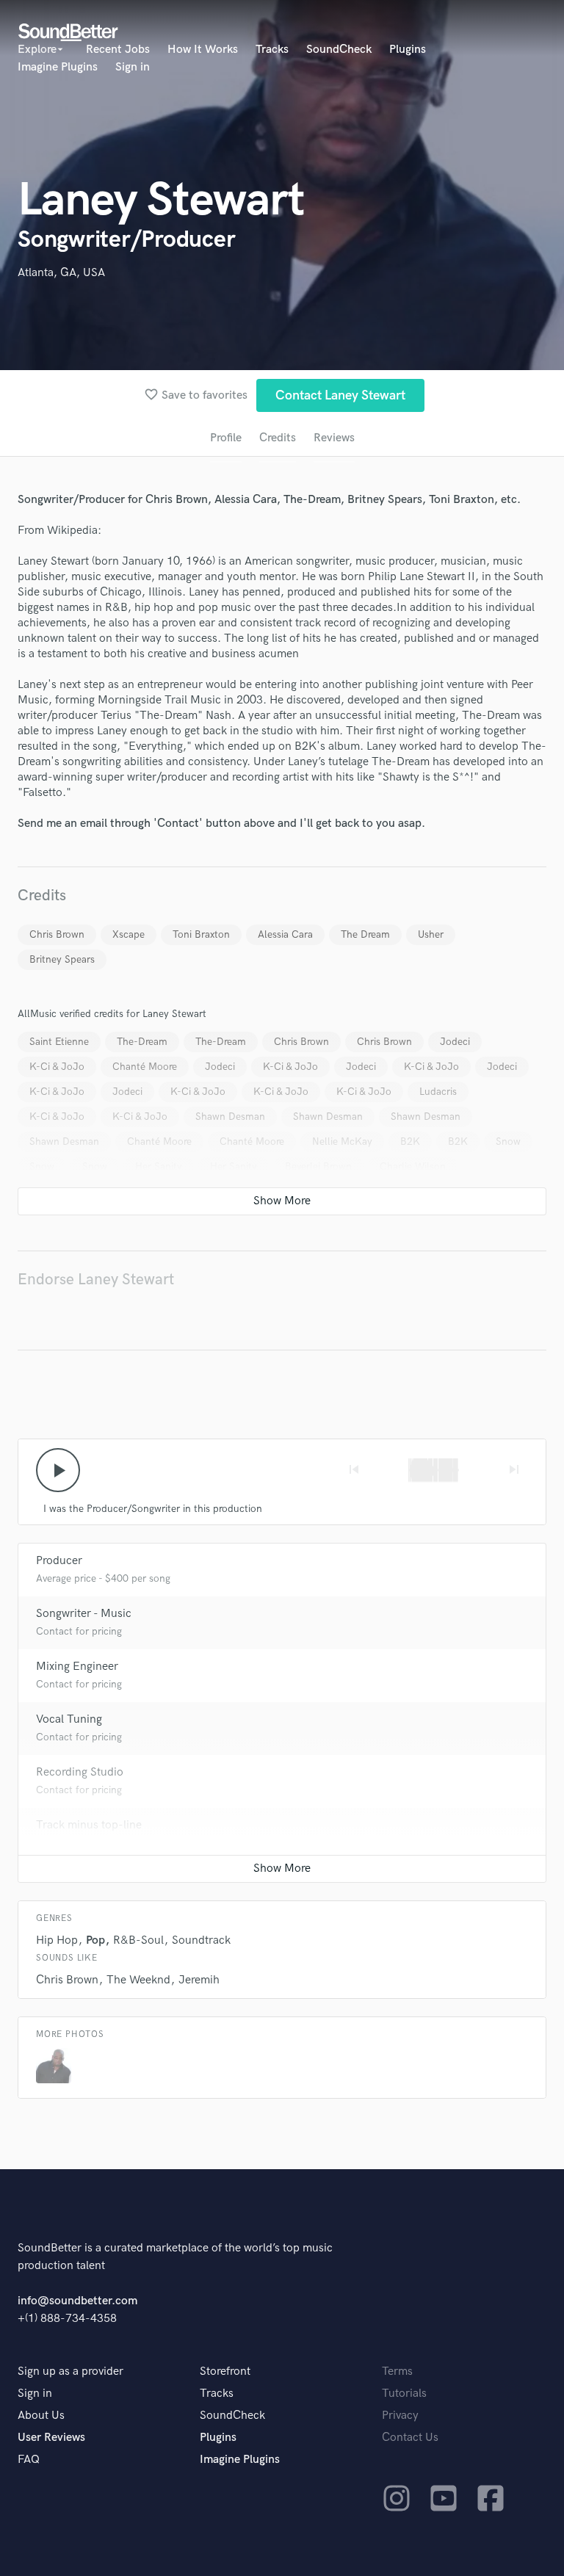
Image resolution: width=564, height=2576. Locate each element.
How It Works (203, 50)
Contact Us (410, 2438)
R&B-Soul (138, 1940)
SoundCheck (339, 50)
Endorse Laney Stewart (96, 1280)
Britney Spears (62, 959)
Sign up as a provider (70, 2371)
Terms (397, 2371)
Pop (95, 1940)
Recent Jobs (118, 50)
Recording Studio (80, 1772)
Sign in (133, 67)
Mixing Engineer (77, 1667)
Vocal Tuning (69, 1719)
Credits (278, 438)
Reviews (334, 438)
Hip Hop (57, 1940)
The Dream (365, 934)
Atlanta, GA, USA (61, 273)
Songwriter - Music (84, 1614)
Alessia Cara (285, 934)
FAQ (29, 2460)
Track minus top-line (89, 1825)
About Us (41, 2416)
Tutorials (404, 2394)
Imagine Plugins (58, 67)
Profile (226, 438)
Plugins (408, 50)
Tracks (272, 50)
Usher (431, 934)
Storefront (225, 2371)
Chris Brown (57, 934)
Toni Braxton (201, 934)
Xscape (129, 934)
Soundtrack (201, 1940)
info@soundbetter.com (77, 2301)
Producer (59, 1561)
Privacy (400, 2416)
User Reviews (51, 2438)
